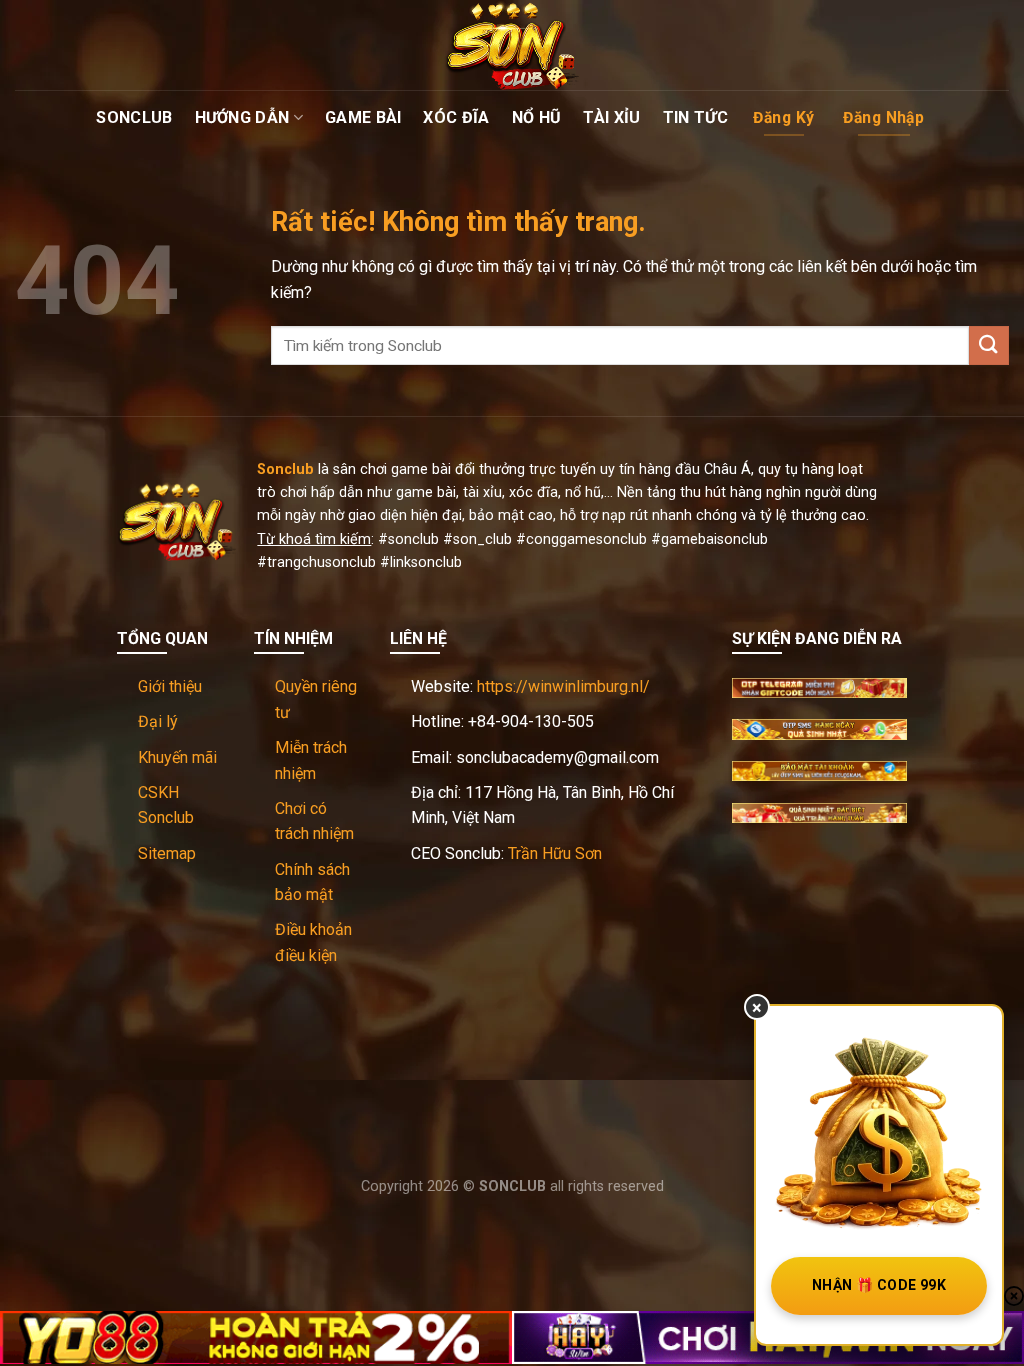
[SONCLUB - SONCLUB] (512, 45)
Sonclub (134, 117)
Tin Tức (695, 117)
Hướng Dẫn (242, 117)
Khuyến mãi (177, 757)
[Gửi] (989, 345)
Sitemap (167, 853)
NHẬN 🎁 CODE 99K (879, 1285)
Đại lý (158, 721)
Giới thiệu (170, 686)
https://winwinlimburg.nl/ (563, 686)
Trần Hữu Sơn (555, 853)
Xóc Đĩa (456, 117)
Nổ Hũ (537, 117)
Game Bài (363, 117)
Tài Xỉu (611, 117)
